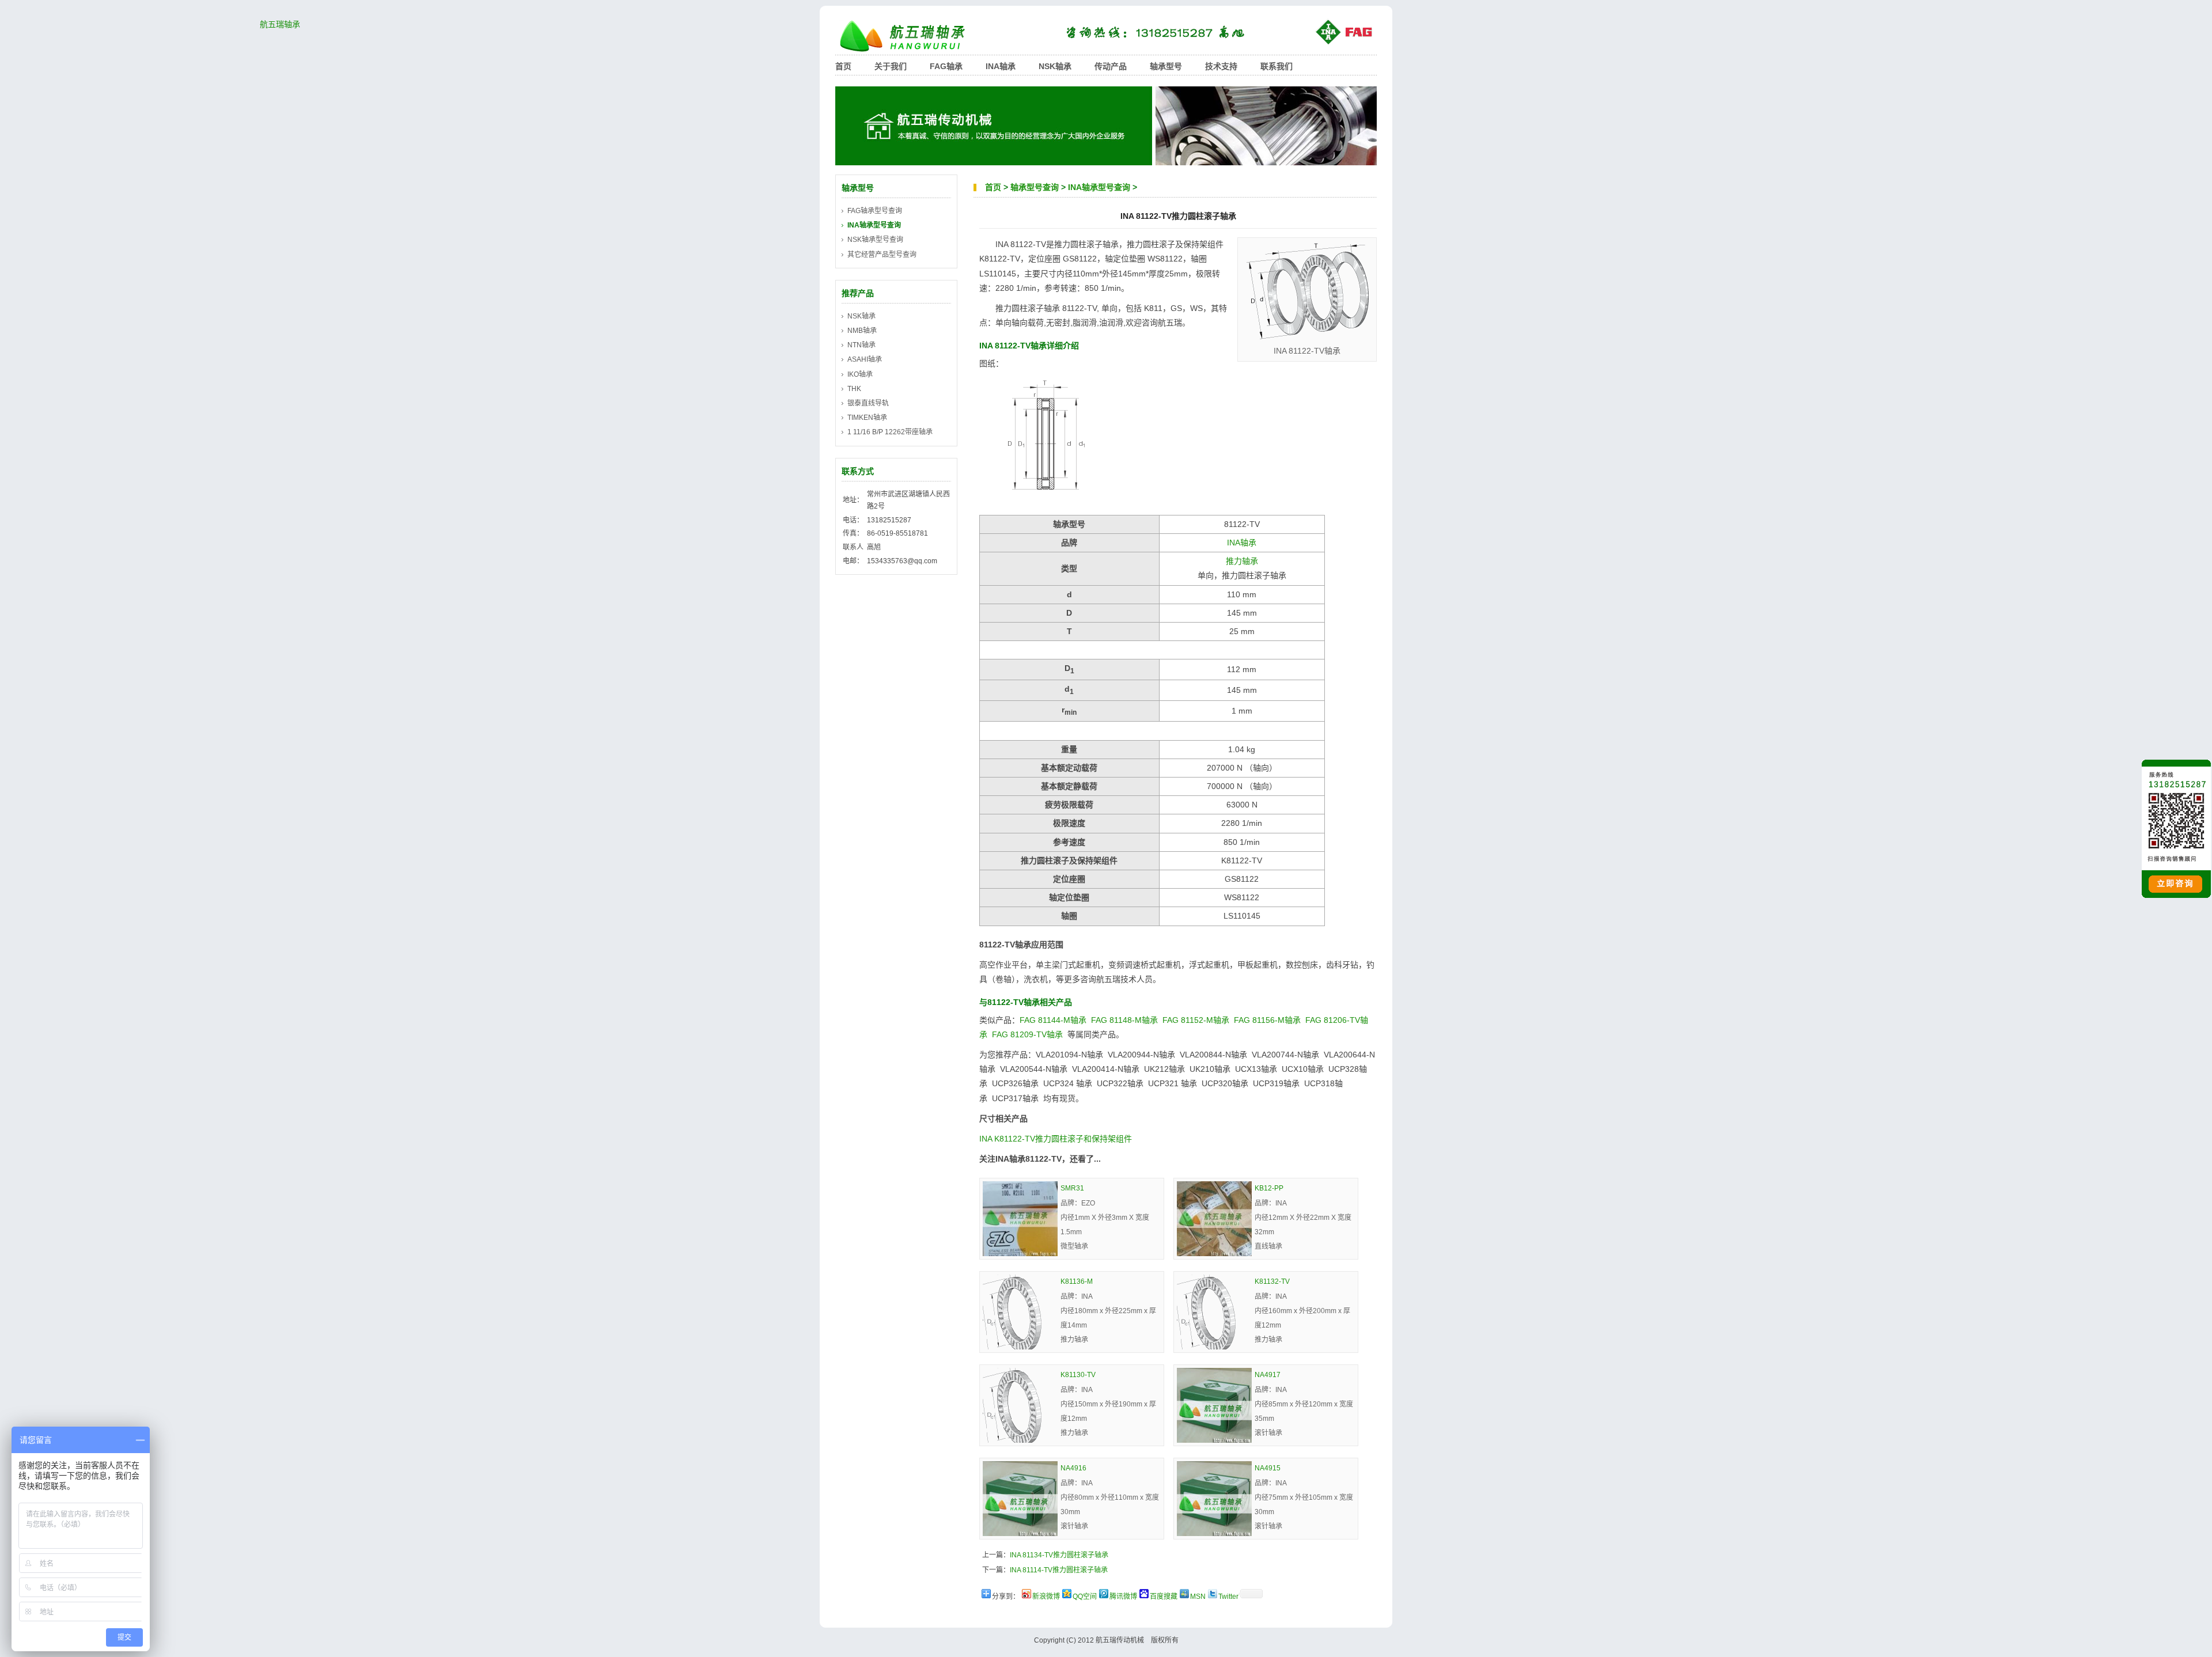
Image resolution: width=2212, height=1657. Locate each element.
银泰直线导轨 (868, 403)
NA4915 (1268, 1468)
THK (854, 389)
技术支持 (1221, 66)
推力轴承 (1242, 561)
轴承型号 (1166, 66)
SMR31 (1072, 1188)
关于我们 (891, 66)
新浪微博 (1046, 1597)
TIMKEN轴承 (867, 418)
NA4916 (1073, 1468)
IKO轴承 (860, 374)
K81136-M (1077, 1281)
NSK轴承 (1055, 66)
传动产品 (1111, 66)
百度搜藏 (1164, 1597)
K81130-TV (1078, 1375)
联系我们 (1277, 66)
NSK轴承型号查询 (875, 240)
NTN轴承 (861, 345)
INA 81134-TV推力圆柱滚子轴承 (1059, 1555)
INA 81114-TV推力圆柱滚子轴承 (1059, 1570)
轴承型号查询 (1035, 187)
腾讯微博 (1123, 1597)
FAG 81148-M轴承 (1124, 1020)
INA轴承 (1001, 66)
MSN (1198, 1597)
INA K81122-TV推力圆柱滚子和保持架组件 (1056, 1139)
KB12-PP (1269, 1188)
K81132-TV (1272, 1281)
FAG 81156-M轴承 (1267, 1020)
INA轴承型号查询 (1099, 187)
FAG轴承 (946, 66)
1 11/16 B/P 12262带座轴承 (890, 432)
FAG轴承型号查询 (875, 211)
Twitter (1228, 1597)
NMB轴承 (862, 331)
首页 (843, 66)
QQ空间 (1085, 1597)
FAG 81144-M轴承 (1053, 1020)
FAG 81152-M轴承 (1196, 1020)
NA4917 (1268, 1375)
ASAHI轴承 (865, 359)
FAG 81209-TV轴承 (1027, 1034)
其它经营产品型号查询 (882, 255)
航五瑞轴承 (910, 36)
